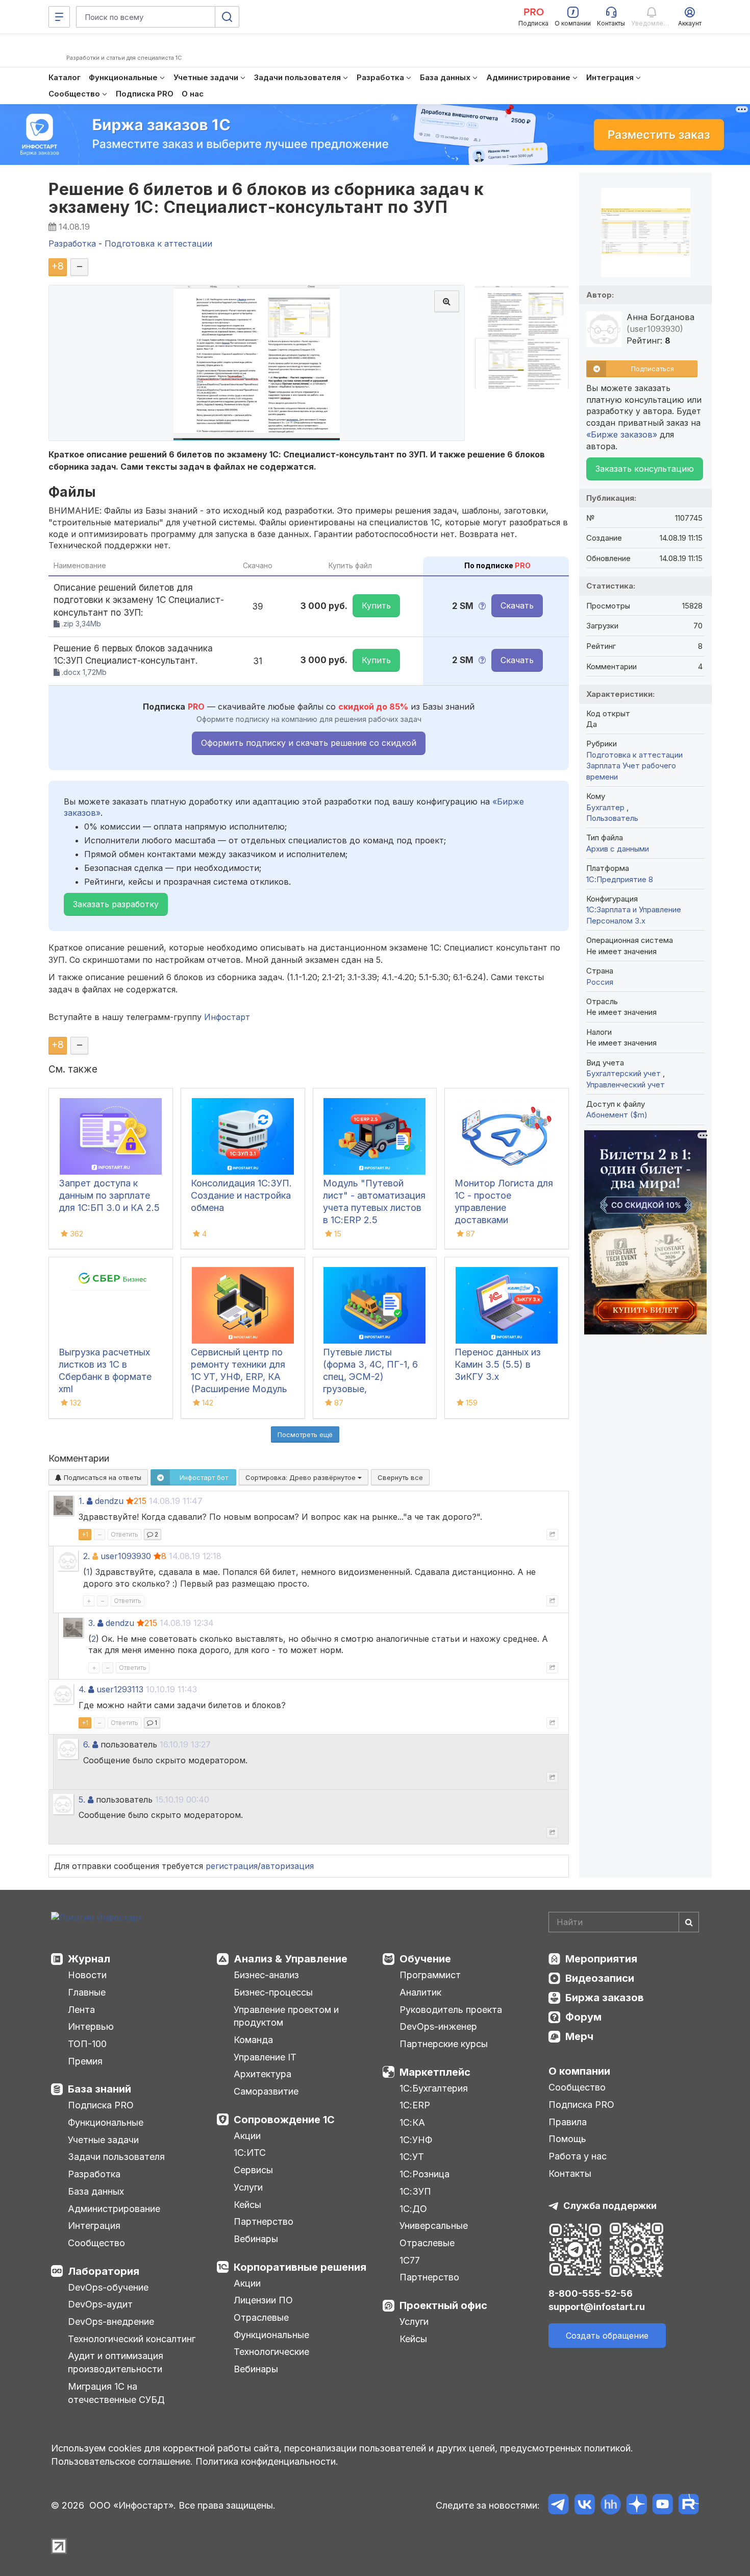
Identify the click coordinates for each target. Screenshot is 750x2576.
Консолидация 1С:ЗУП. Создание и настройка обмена (241, 1195)
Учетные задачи (103, 2140)
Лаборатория (104, 2271)
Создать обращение (607, 2336)
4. (82, 1689)
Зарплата (603, 765)
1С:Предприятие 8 (620, 879)
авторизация (287, 1866)
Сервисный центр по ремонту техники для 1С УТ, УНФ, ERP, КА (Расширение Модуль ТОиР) (239, 1377)
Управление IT (265, 2057)
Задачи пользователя (116, 2157)
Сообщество (96, 2243)
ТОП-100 (87, 2044)
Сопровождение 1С (284, 2120)
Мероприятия (601, 1959)
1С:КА (412, 2122)
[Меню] (59, 17)
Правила (568, 2122)
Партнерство (264, 2221)
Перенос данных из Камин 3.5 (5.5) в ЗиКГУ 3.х (498, 1364)
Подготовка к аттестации (634, 755)
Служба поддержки (610, 2206)
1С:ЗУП (415, 2191)
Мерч (579, 2036)
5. (82, 1800)
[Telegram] (558, 2506)
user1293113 (120, 1689)
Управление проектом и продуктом (286, 2016)
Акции (247, 2136)
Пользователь (612, 818)
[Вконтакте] (584, 2506)
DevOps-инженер (438, 2026)
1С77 (410, 2260)
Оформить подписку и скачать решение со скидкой (309, 743)
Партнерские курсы (444, 2044)
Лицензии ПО (263, 2300)
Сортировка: (302, 1477)
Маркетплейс (435, 2072)
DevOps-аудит (100, 2304)
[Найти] (689, 1922)
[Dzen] (636, 2506)
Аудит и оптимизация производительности (116, 2362)
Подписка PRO (101, 2105)
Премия (85, 2061)
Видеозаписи (600, 1978)
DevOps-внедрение (111, 2322)
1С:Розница (424, 2174)
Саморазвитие (266, 2091)
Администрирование (114, 2209)
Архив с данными (618, 849)
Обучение (425, 1959)
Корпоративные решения (300, 2267)
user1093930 (126, 1556)
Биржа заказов (605, 1998)
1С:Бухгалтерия (434, 2088)
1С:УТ (412, 2157)
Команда (253, 2040)
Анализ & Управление (291, 1959)
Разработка (94, 2174)
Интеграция (94, 2226)
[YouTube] (662, 2506)
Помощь (567, 2139)
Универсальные (434, 2226)
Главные (87, 1992)
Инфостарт (227, 1017)
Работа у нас (578, 2156)
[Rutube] (689, 2506)
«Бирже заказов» (622, 434)
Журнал (89, 1959)
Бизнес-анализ (266, 1975)
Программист (430, 1975)
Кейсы (247, 2205)
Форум (583, 2017)
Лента (81, 2010)
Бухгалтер (606, 807)
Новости (87, 1975)
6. (86, 1744)
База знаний (99, 2089)
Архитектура (262, 2074)
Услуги (248, 2187)
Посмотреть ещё (305, 1435)
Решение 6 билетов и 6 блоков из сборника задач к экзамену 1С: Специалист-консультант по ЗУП (266, 198)
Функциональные (106, 2122)
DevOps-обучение (108, 2287)
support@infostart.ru (597, 2307)
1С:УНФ (416, 2140)
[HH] (610, 2506)
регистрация (232, 1866)
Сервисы (253, 2170)
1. (81, 1501)
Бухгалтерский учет (624, 1073)
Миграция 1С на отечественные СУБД (116, 2393)
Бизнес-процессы (273, 1992)
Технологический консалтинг (132, 2339)
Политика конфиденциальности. (267, 2461)
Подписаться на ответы (102, 1477)
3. (92, 1623)
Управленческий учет (626, 1085)
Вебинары (256, 2239)
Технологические (271, 2352)
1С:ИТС (250, 2153)
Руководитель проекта (451, 2010)
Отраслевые (261, 2317)
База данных (96, 2191)
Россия (600, 982)
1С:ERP (415, 2105)
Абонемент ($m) (617, 1115)
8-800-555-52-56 (591, 2293)
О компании (579, 2071)
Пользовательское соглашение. (122, 2461)
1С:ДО (413, 2209)
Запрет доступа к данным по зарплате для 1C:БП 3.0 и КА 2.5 (109, 1195)
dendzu (109, 1501)
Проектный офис (443, 2305)
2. (86, 1556)
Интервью (91, 2026)
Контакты (570, 2173)
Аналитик (420, 1992)
